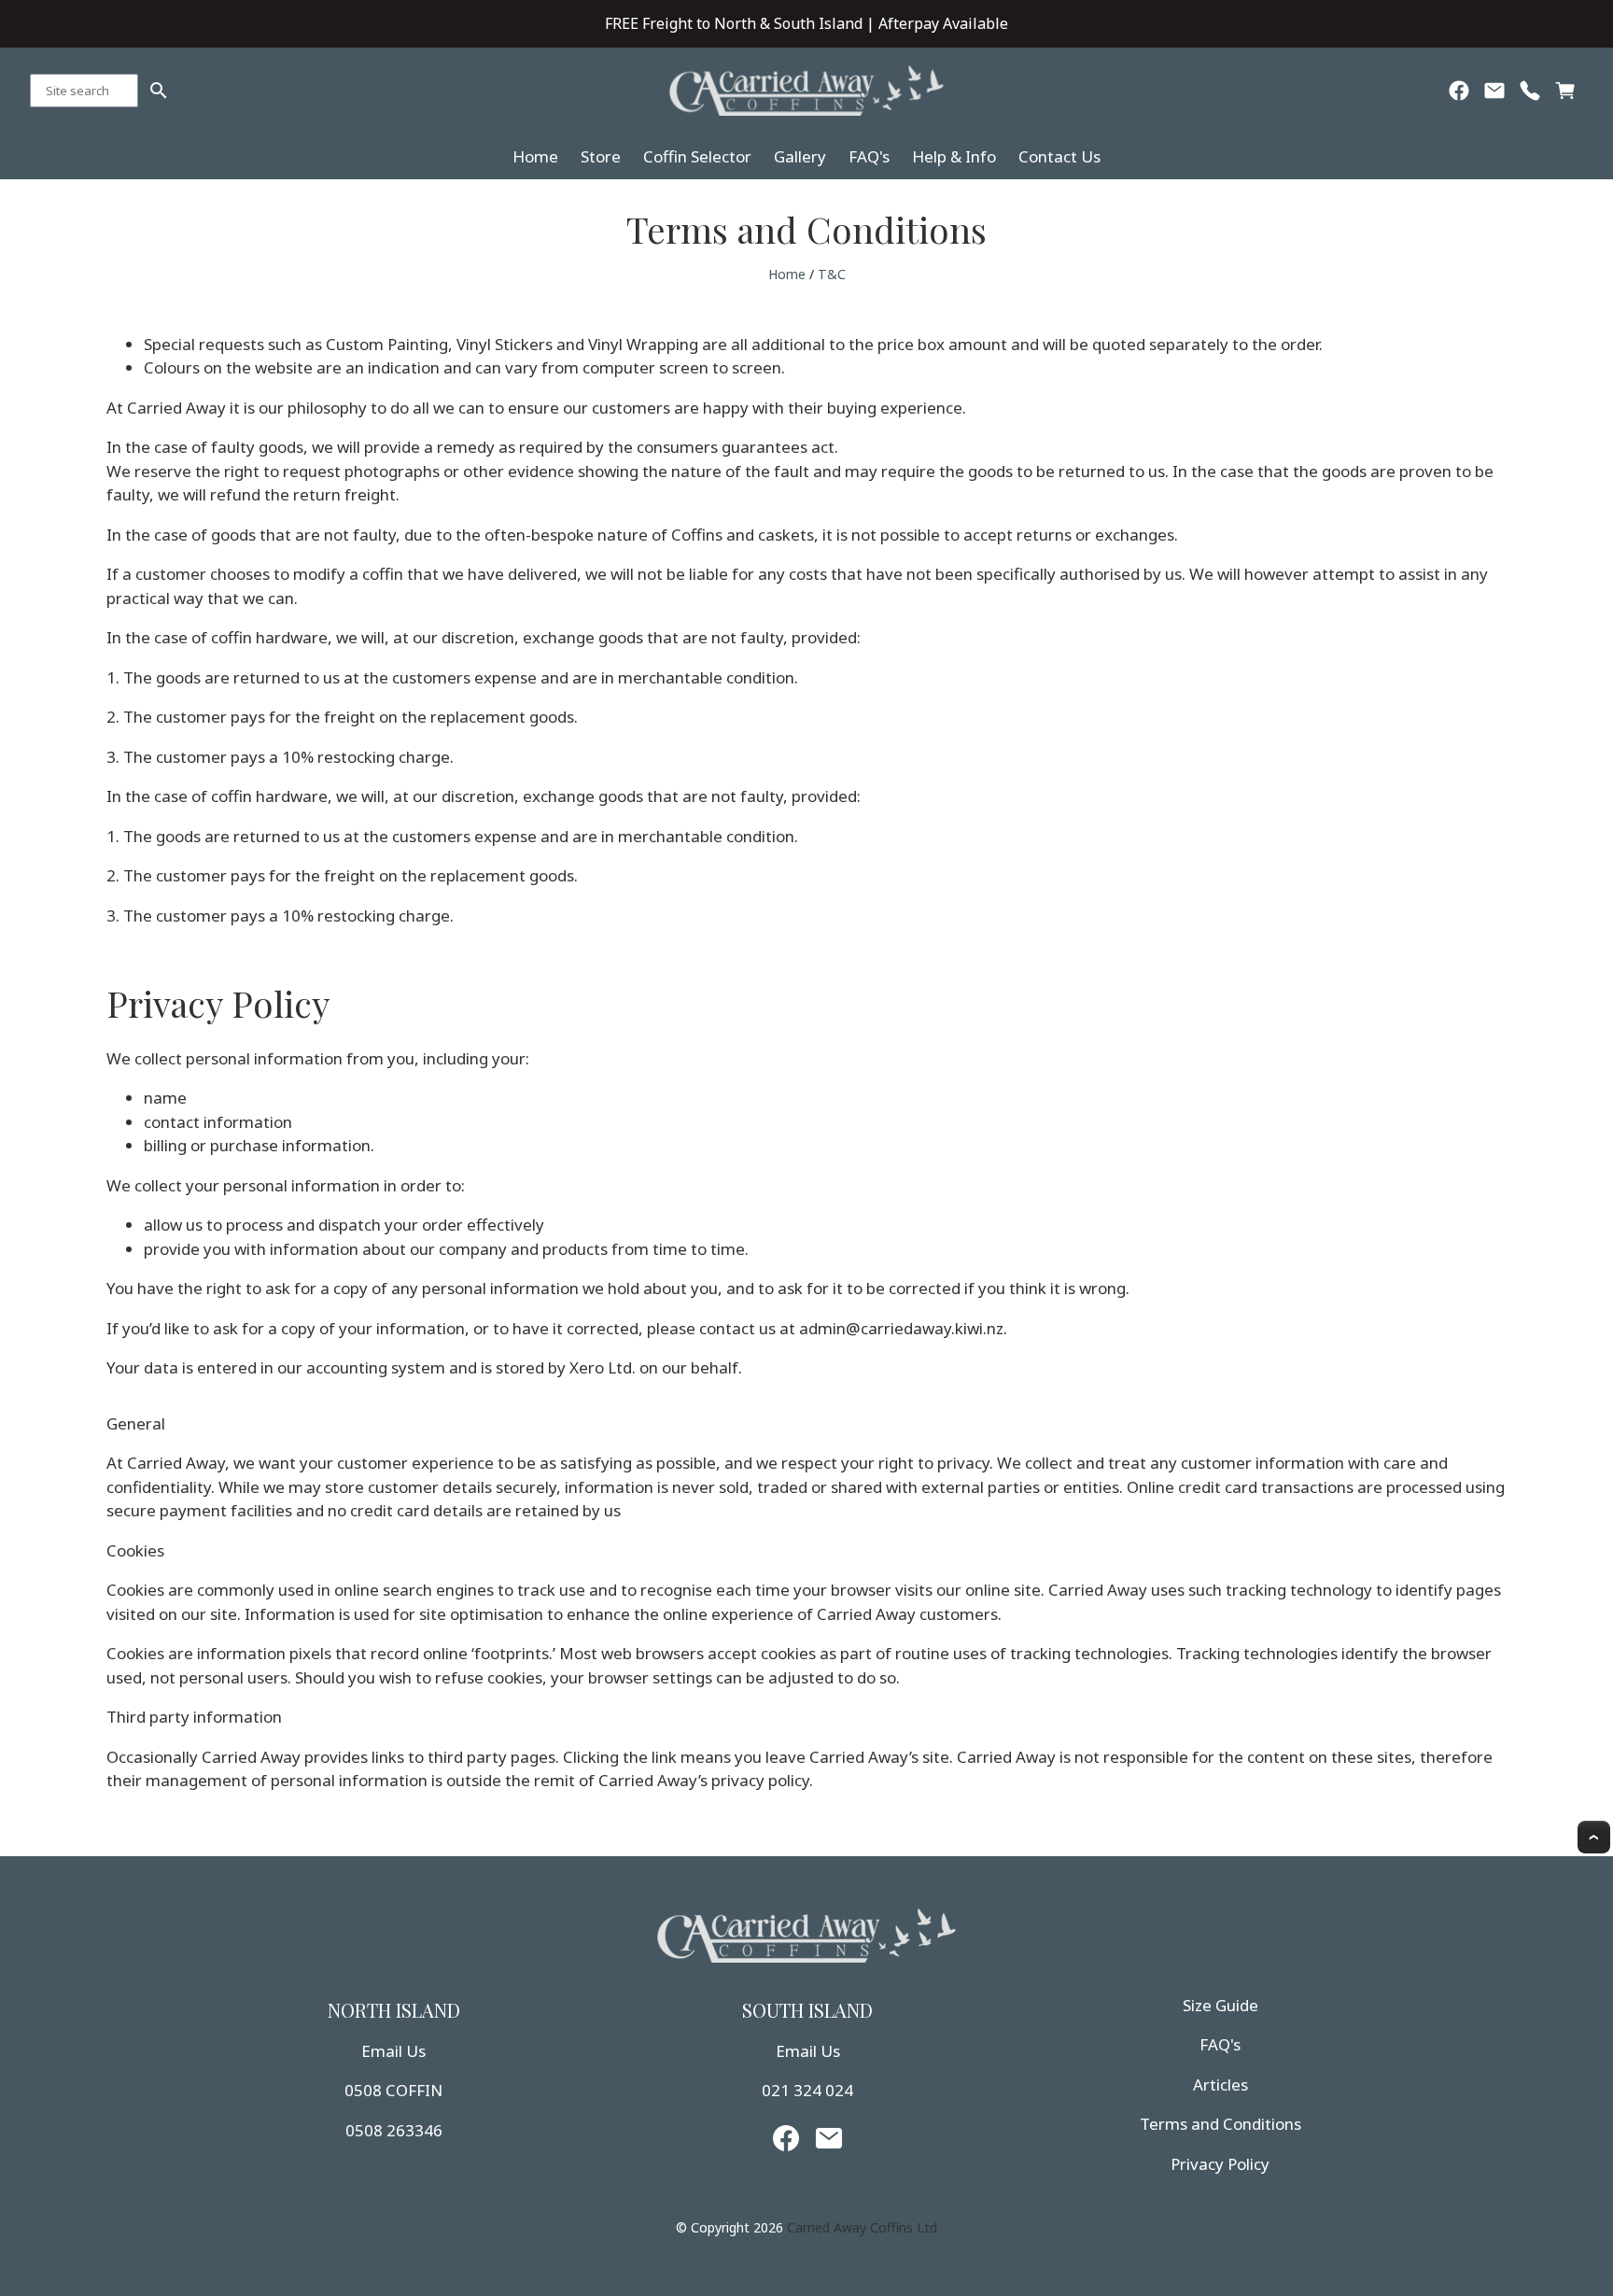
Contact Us (1059, 156)
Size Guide (1220, 2005)
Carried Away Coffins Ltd (862, 2227)
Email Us (393, 2051)
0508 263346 (394, 2130)
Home (535, 156)
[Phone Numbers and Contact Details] (1530, 95)
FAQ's (869, 156)
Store (601, 156)
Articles (1220, 2085)
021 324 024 (807, 2090)
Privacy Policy (1220, 2164)
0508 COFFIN (393, 2090)
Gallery (800, 156)
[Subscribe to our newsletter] (1494, 95)
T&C (832, 274)
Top (1594, 1837)
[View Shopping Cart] (1565, 95)
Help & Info (954, 156)
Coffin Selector (697, 156)
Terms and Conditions (1220, 2124)
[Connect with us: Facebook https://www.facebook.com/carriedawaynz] (1459, 95)
